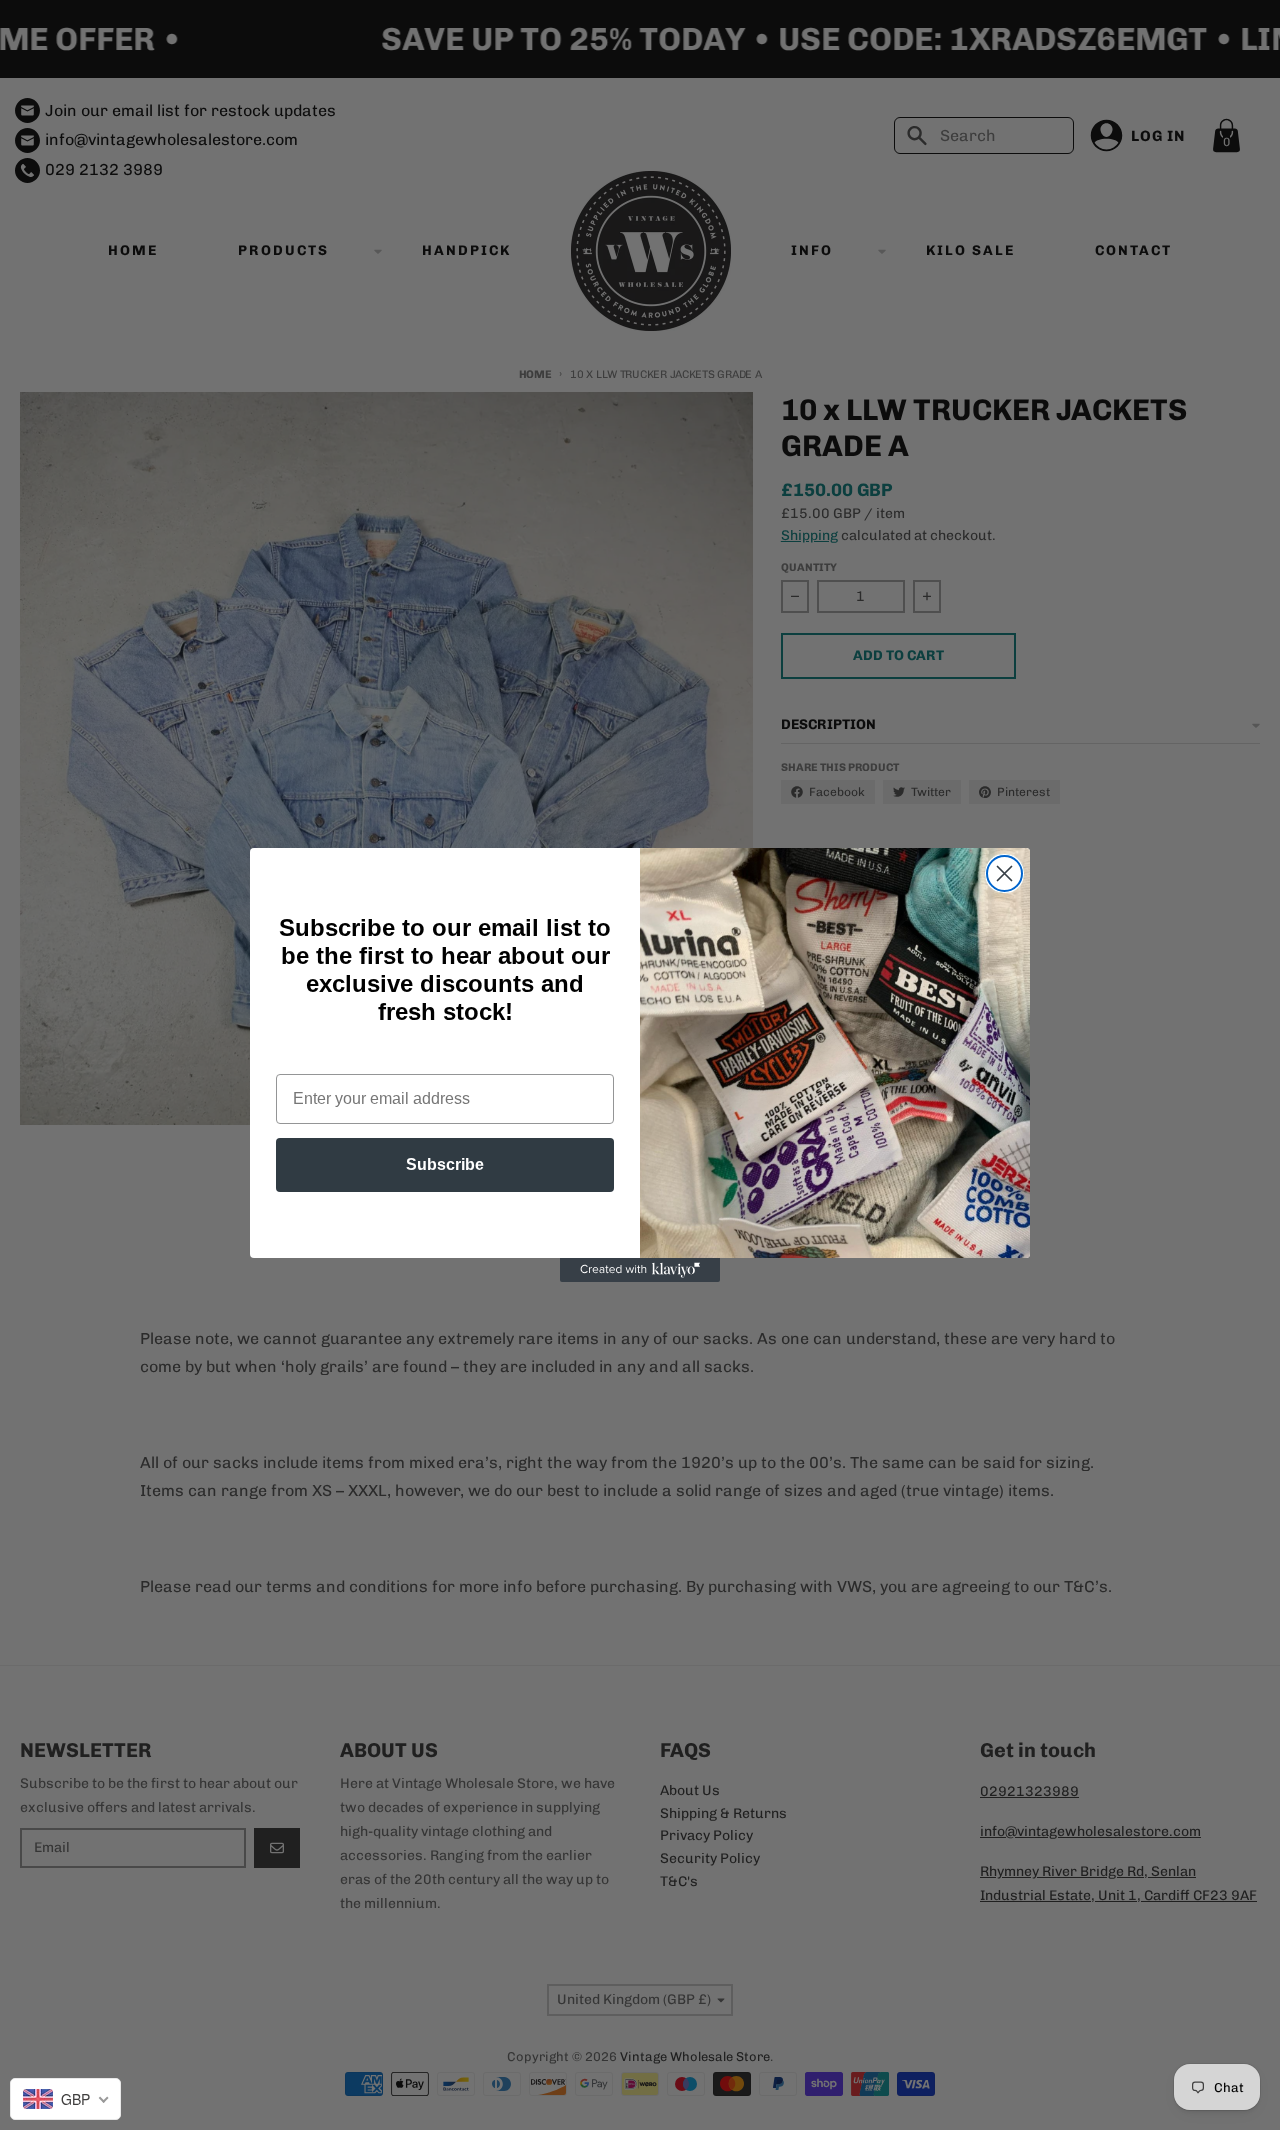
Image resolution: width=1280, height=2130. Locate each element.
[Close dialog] (1004, 873)
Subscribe (445, 1164)
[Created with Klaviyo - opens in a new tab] (640, 1270)
